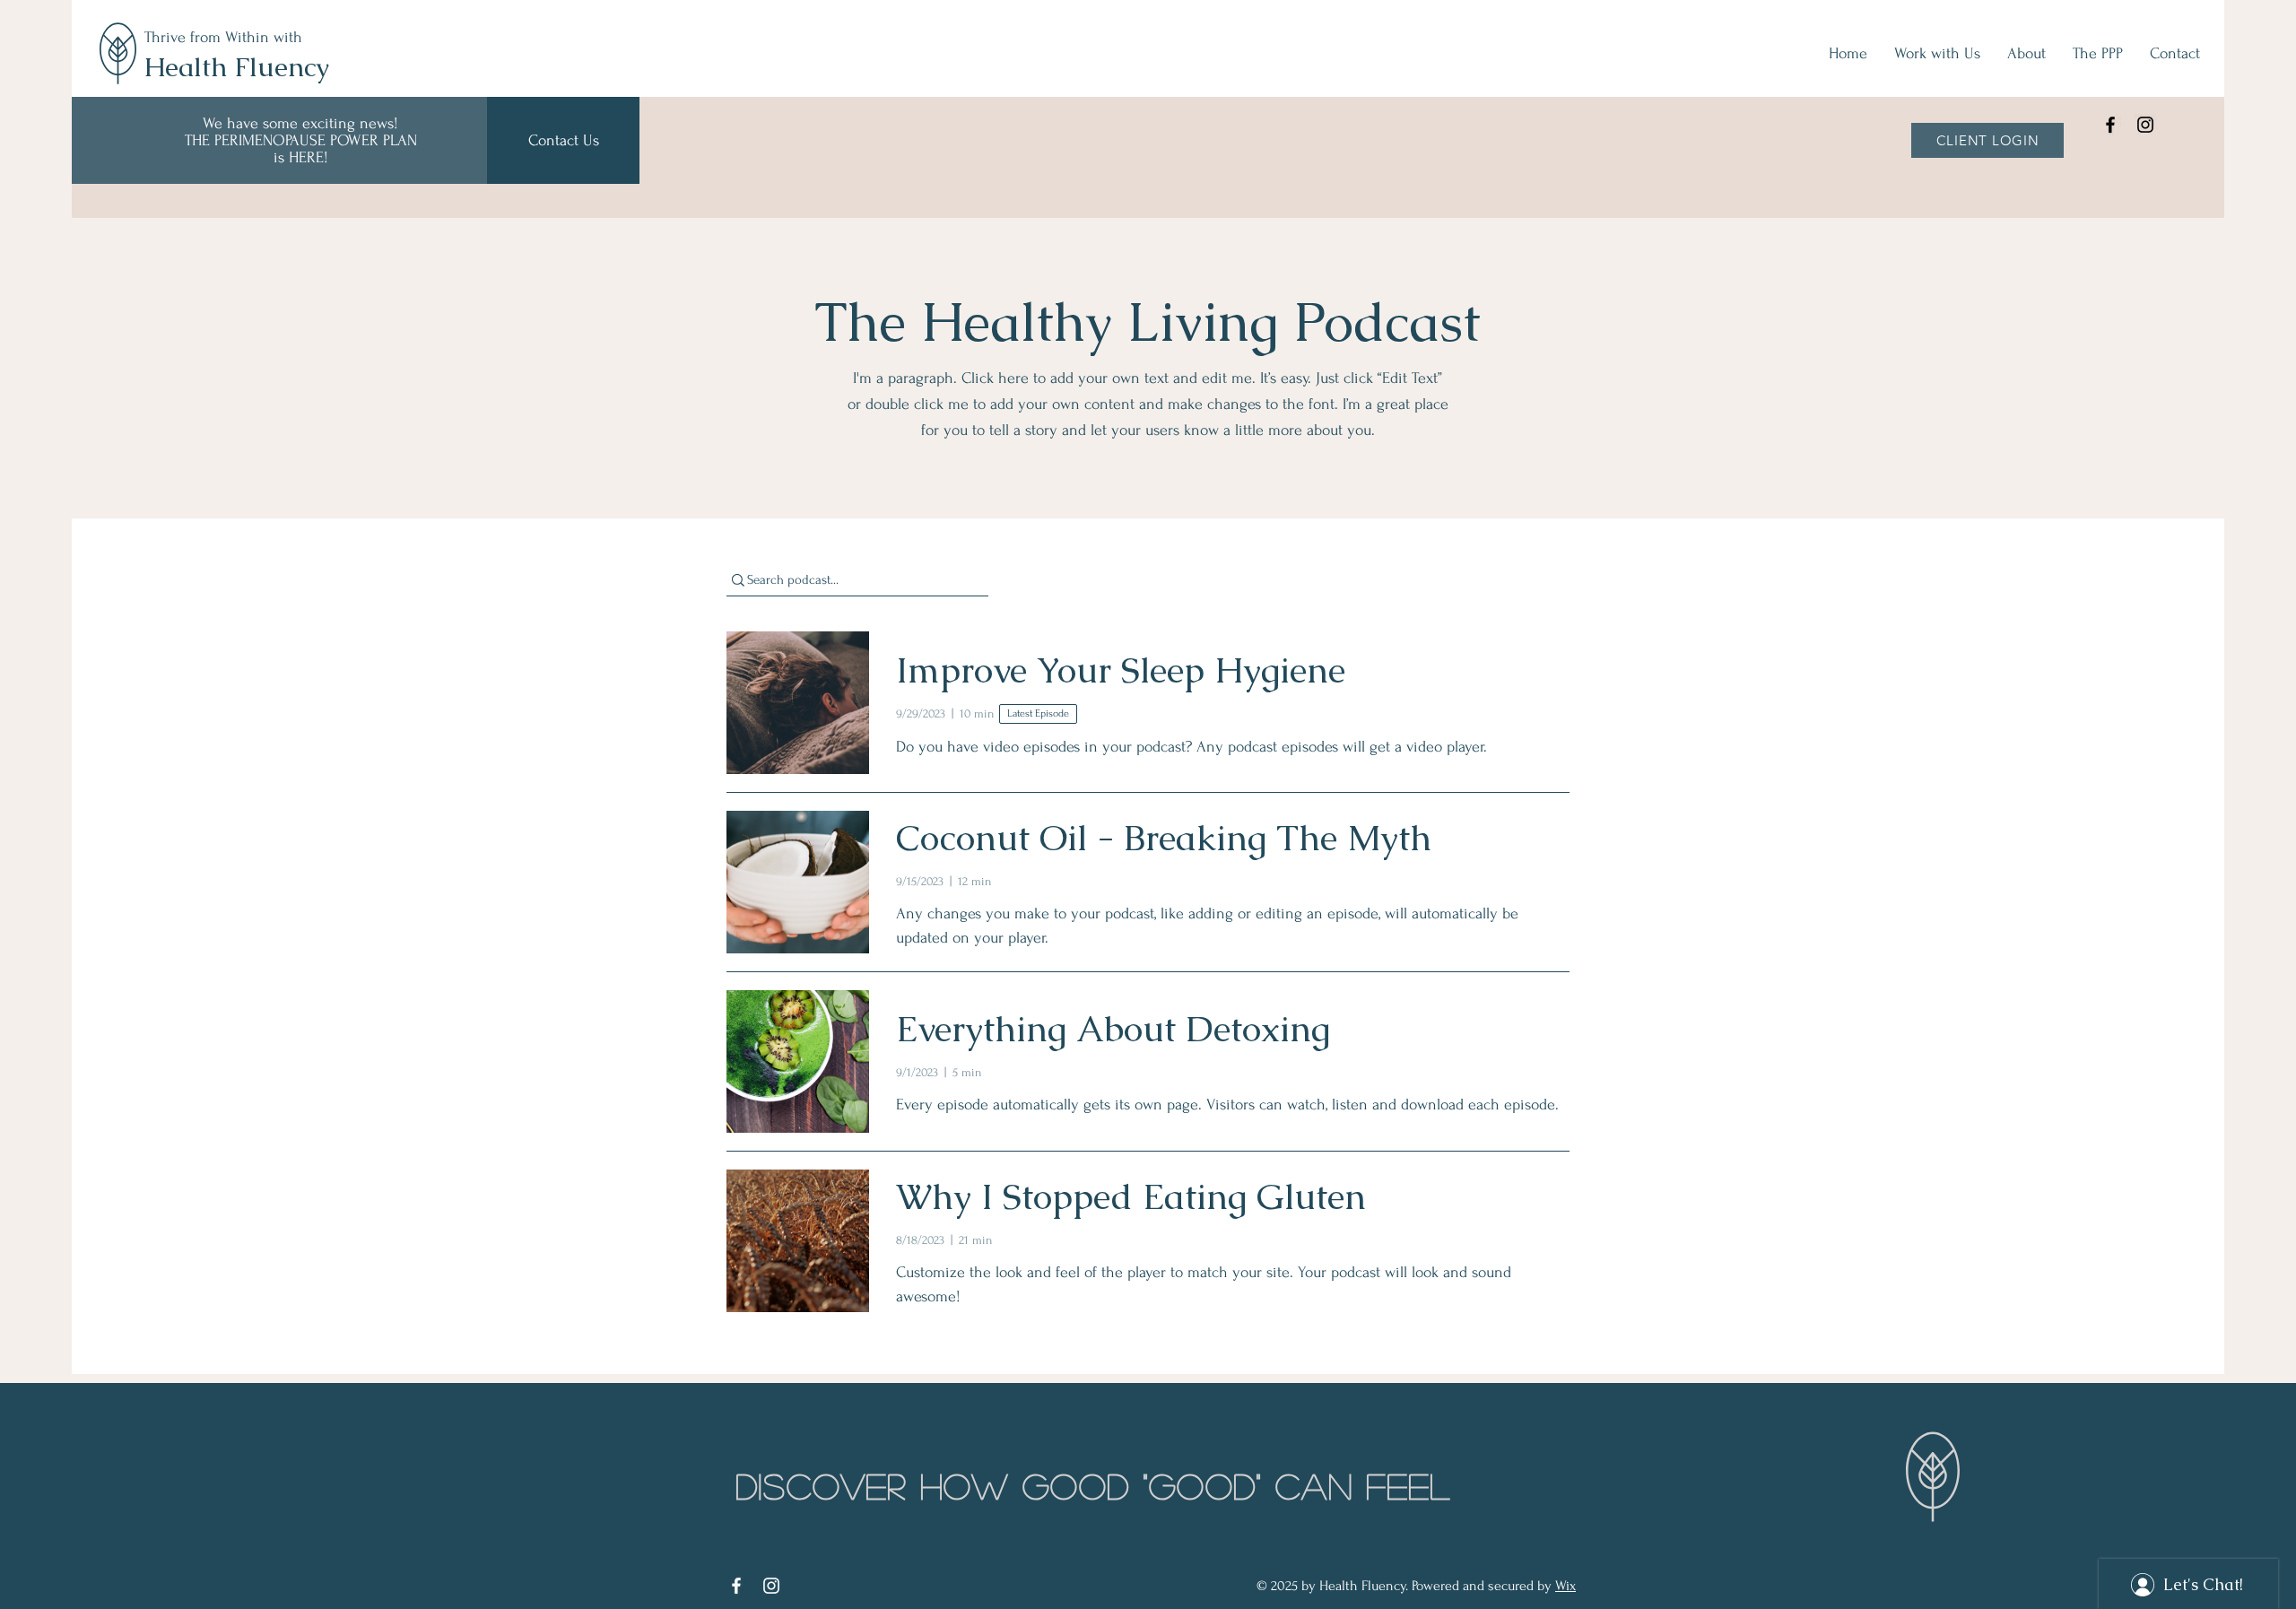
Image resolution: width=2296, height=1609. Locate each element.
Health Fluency (236, 67)
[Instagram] (2145, 125)
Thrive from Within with (226, 37)
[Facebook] (2110, 125)
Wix (1565, 1586)
